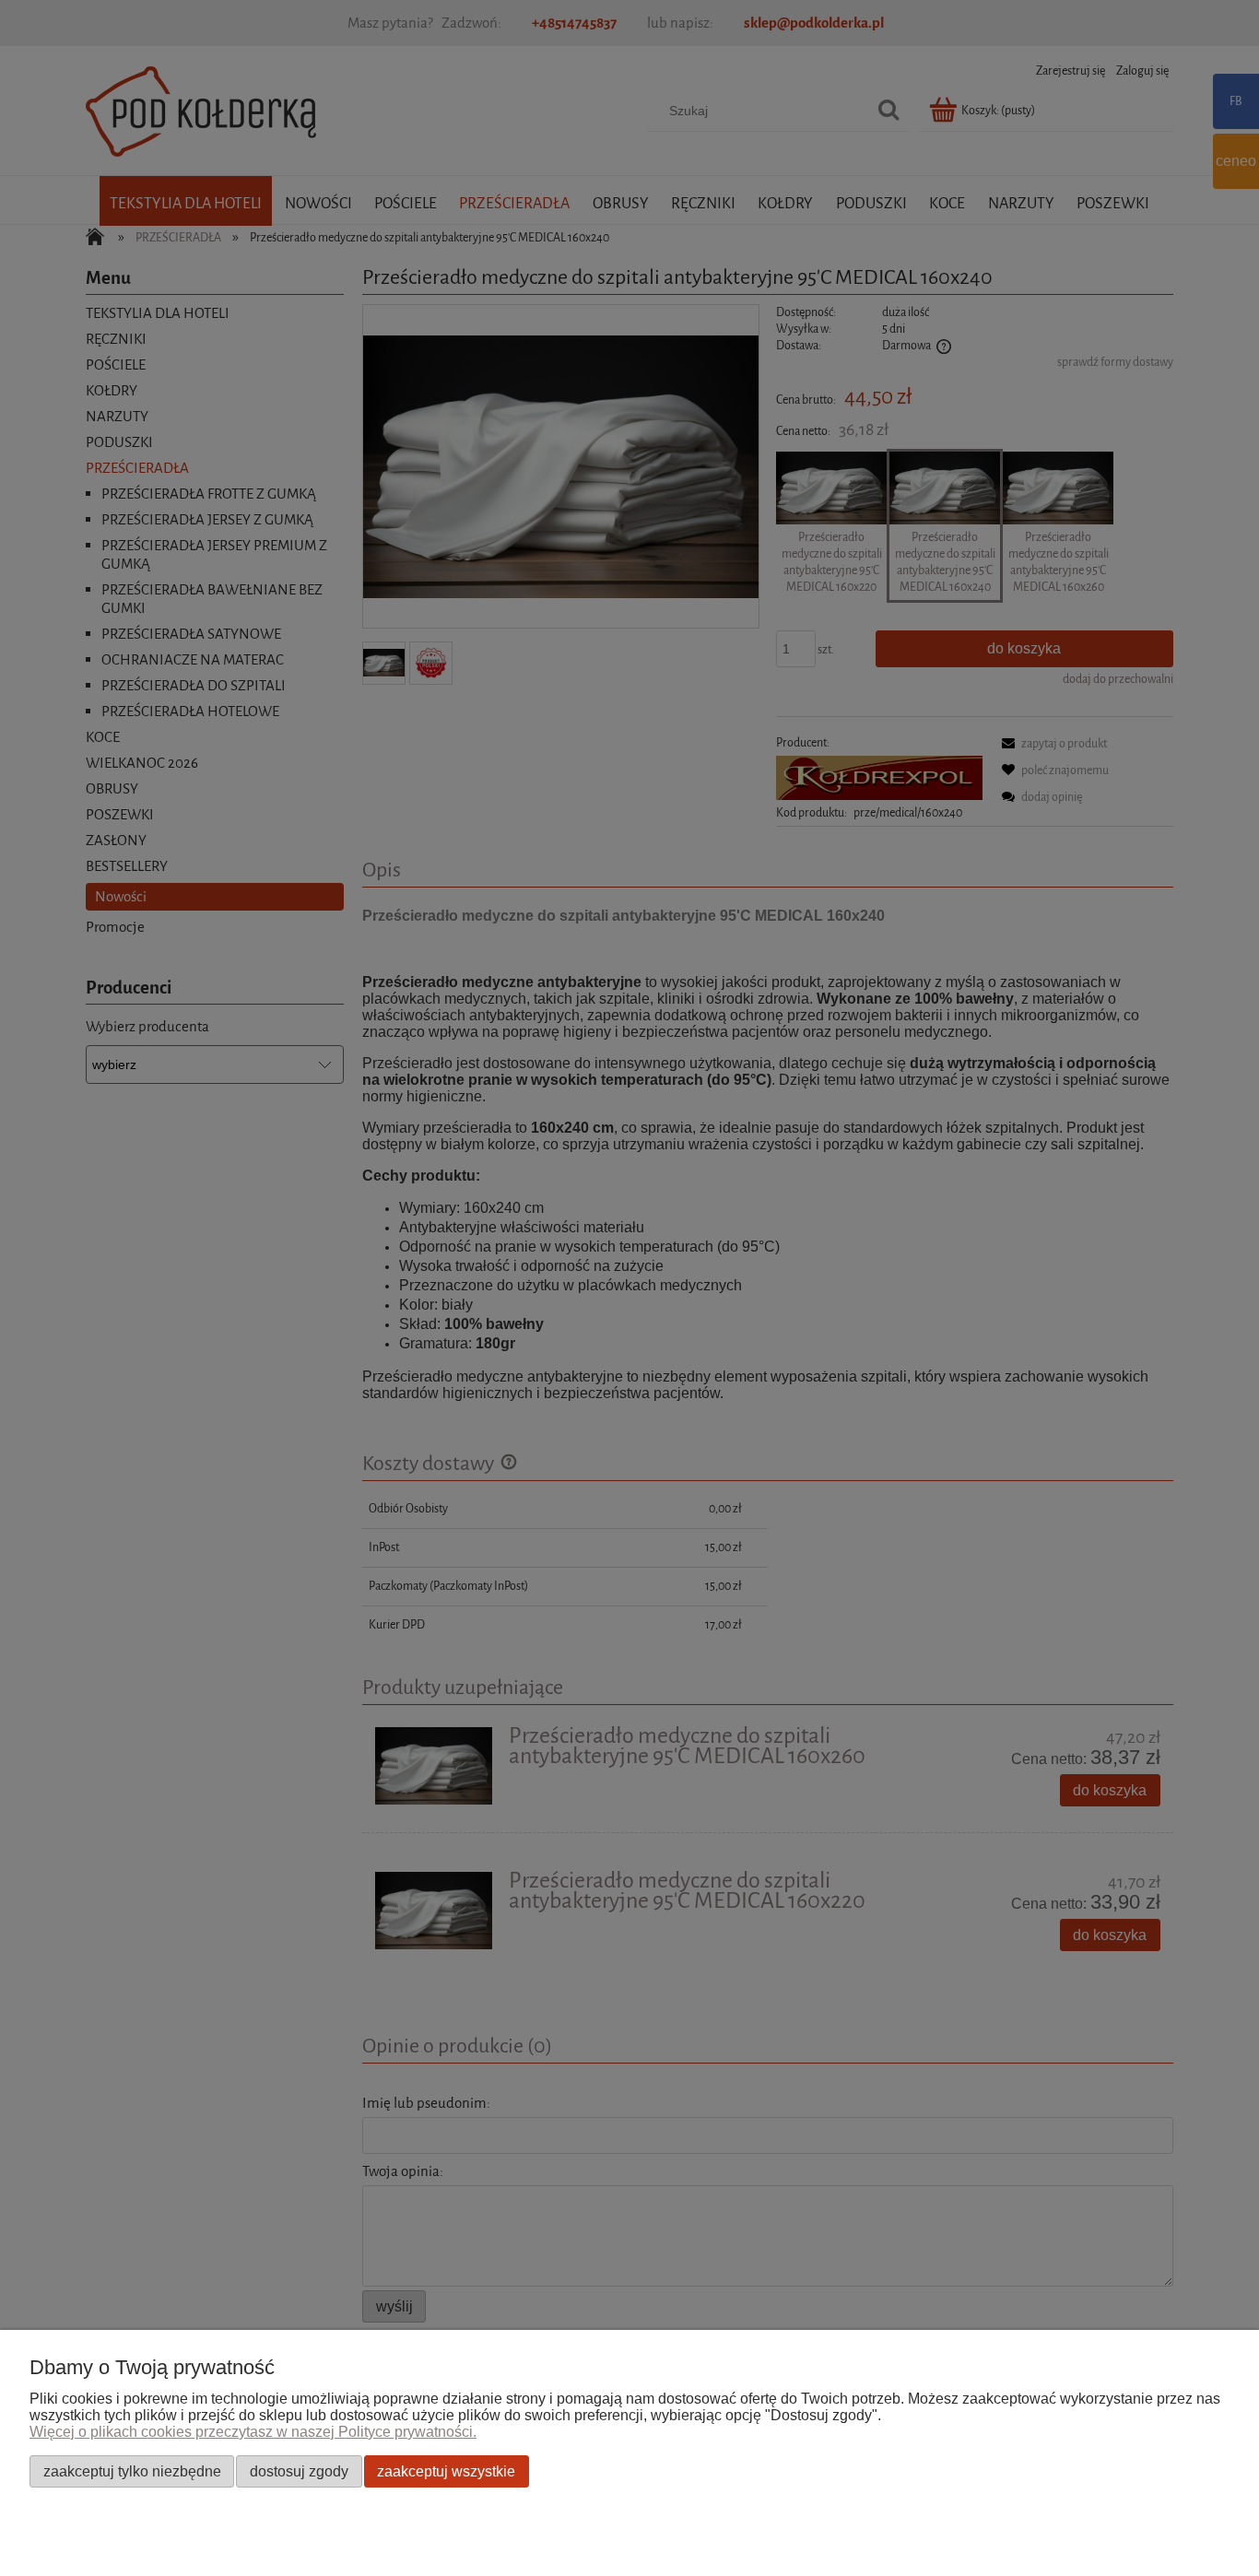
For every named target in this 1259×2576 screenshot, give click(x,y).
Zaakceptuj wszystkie (446, 2471)
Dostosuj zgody (299, 2471)
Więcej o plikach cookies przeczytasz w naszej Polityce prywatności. (253, 2432)
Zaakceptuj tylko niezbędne (132, 2471)
